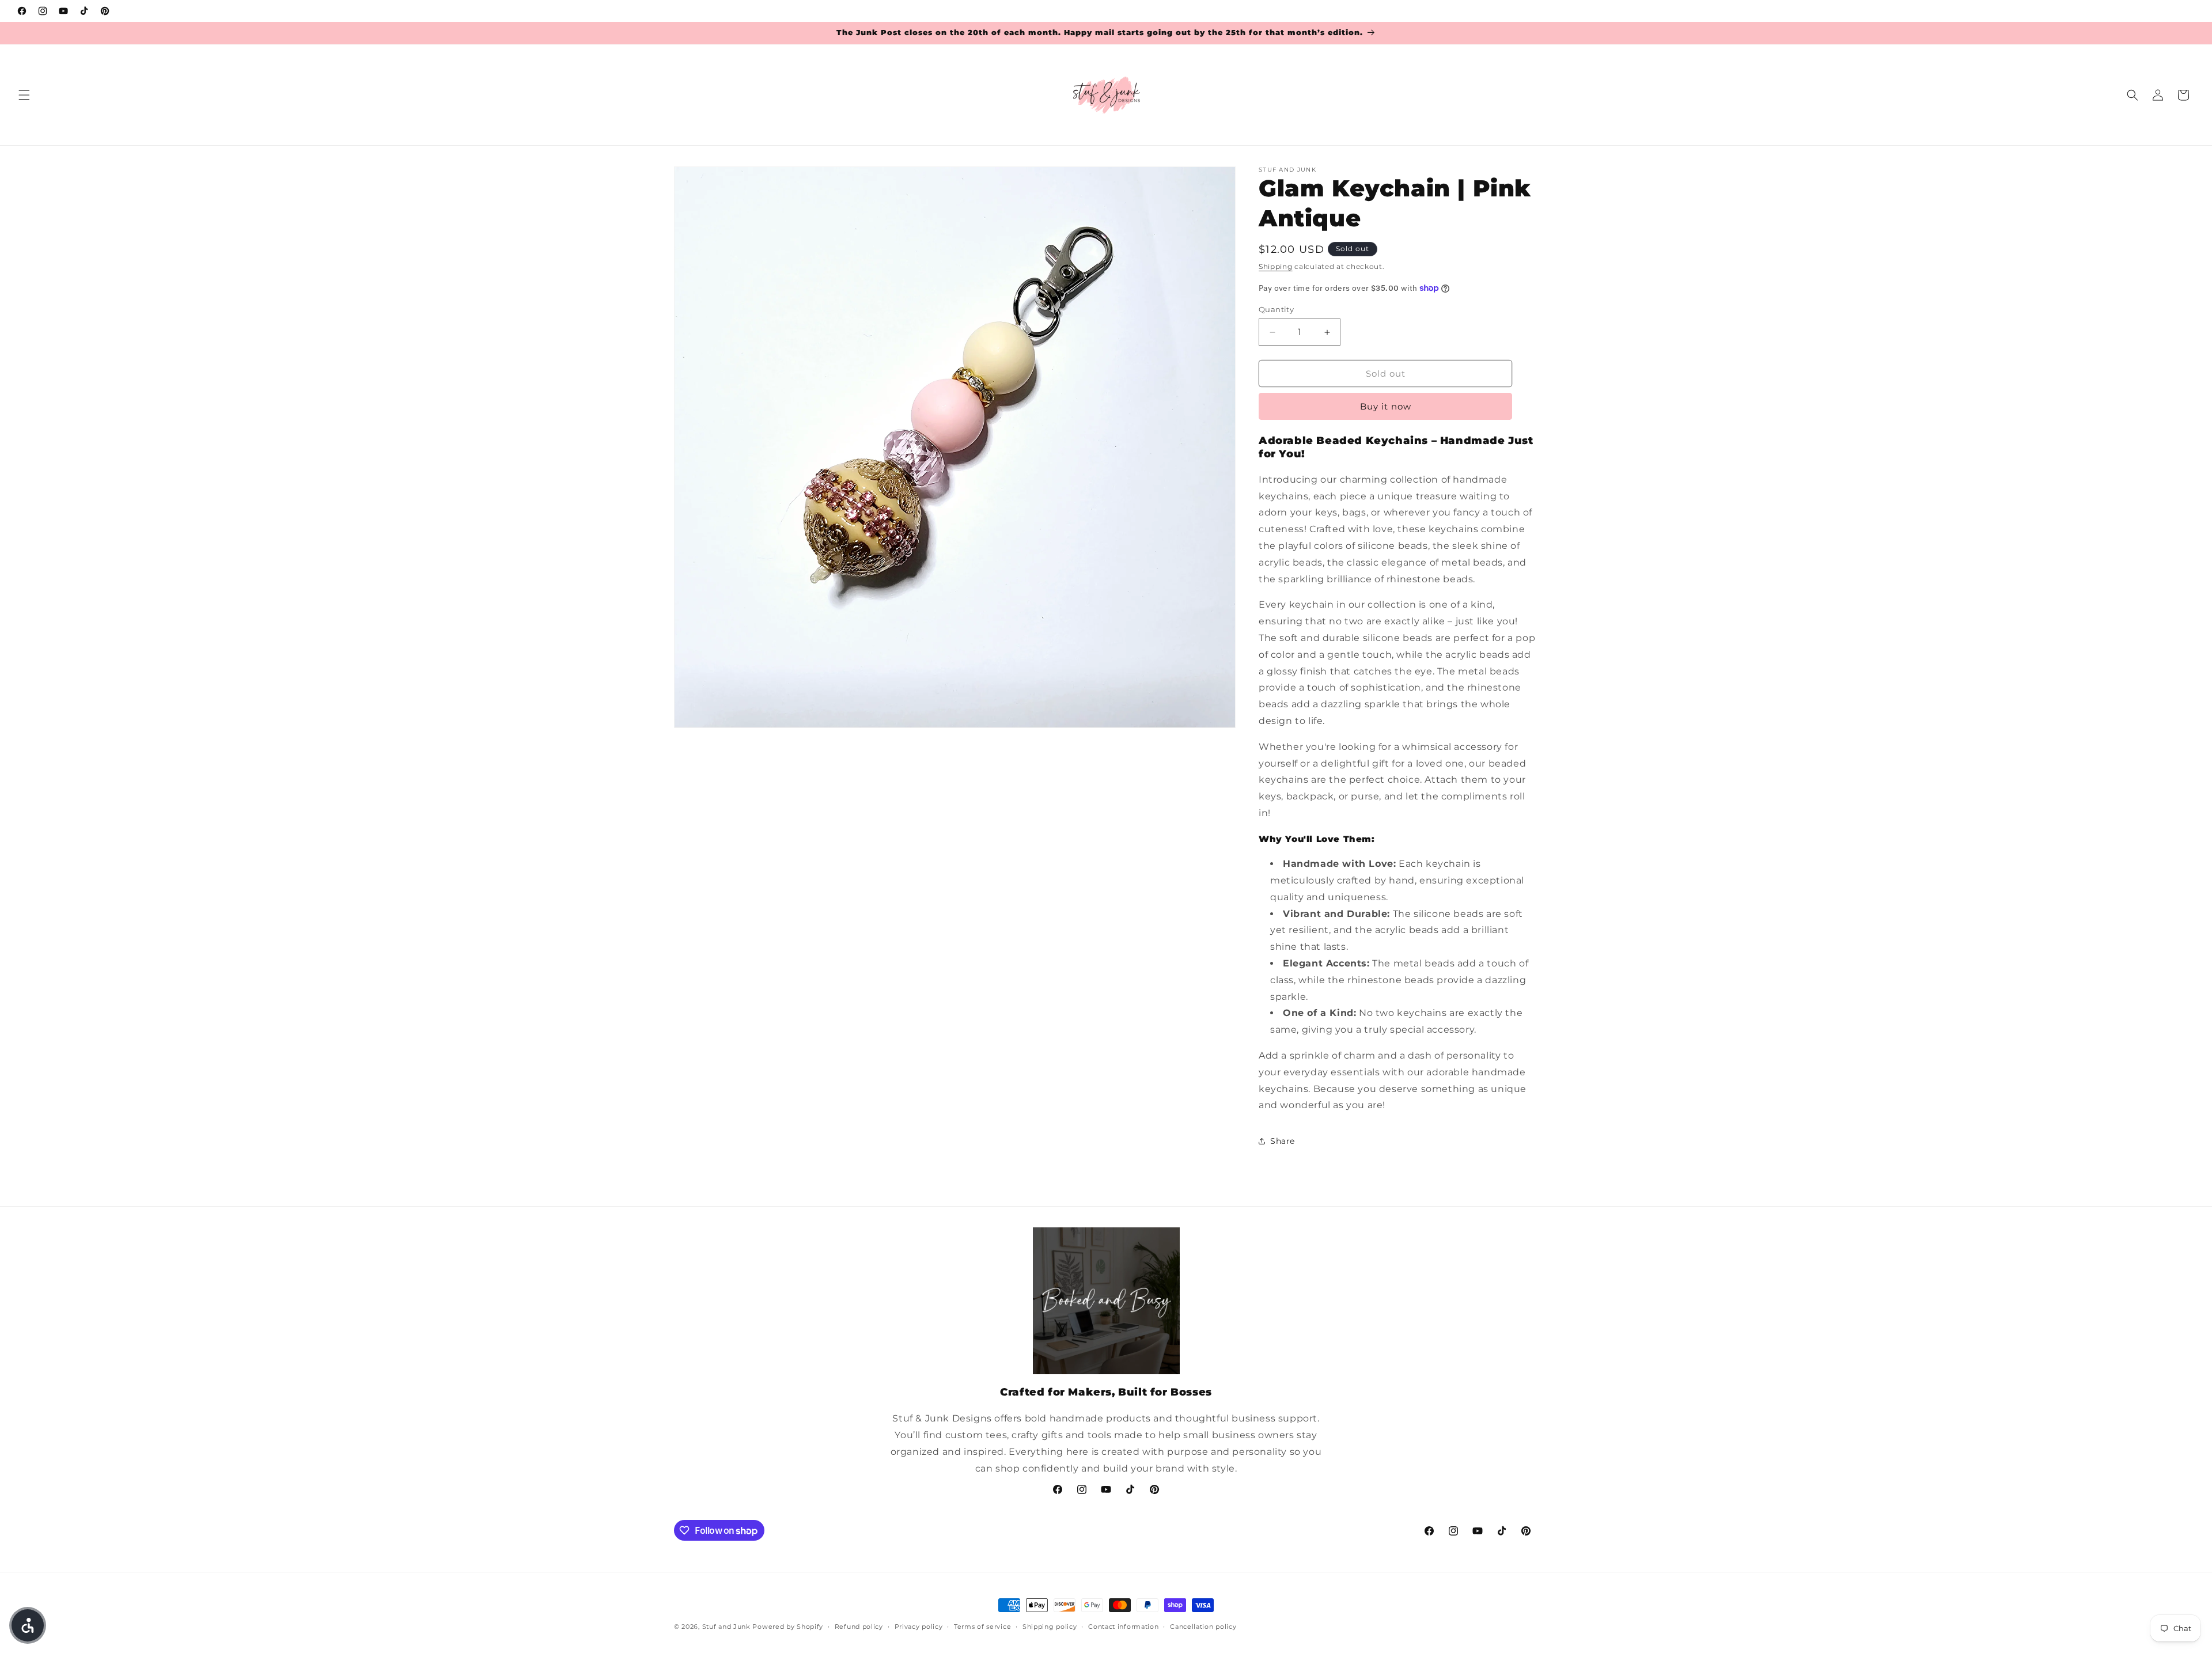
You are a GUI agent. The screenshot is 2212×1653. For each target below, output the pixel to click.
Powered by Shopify (788, 1627)
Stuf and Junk (726, 1627)
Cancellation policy (1203, 1627)
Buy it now (1386, 406)
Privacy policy (919, 1627)
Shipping (1276, 266)
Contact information (1123, 1627)
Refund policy (859, 1627)
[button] (24, 95)
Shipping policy (1050, 1627)
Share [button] (1283, 1141)
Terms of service (982, 1627)
